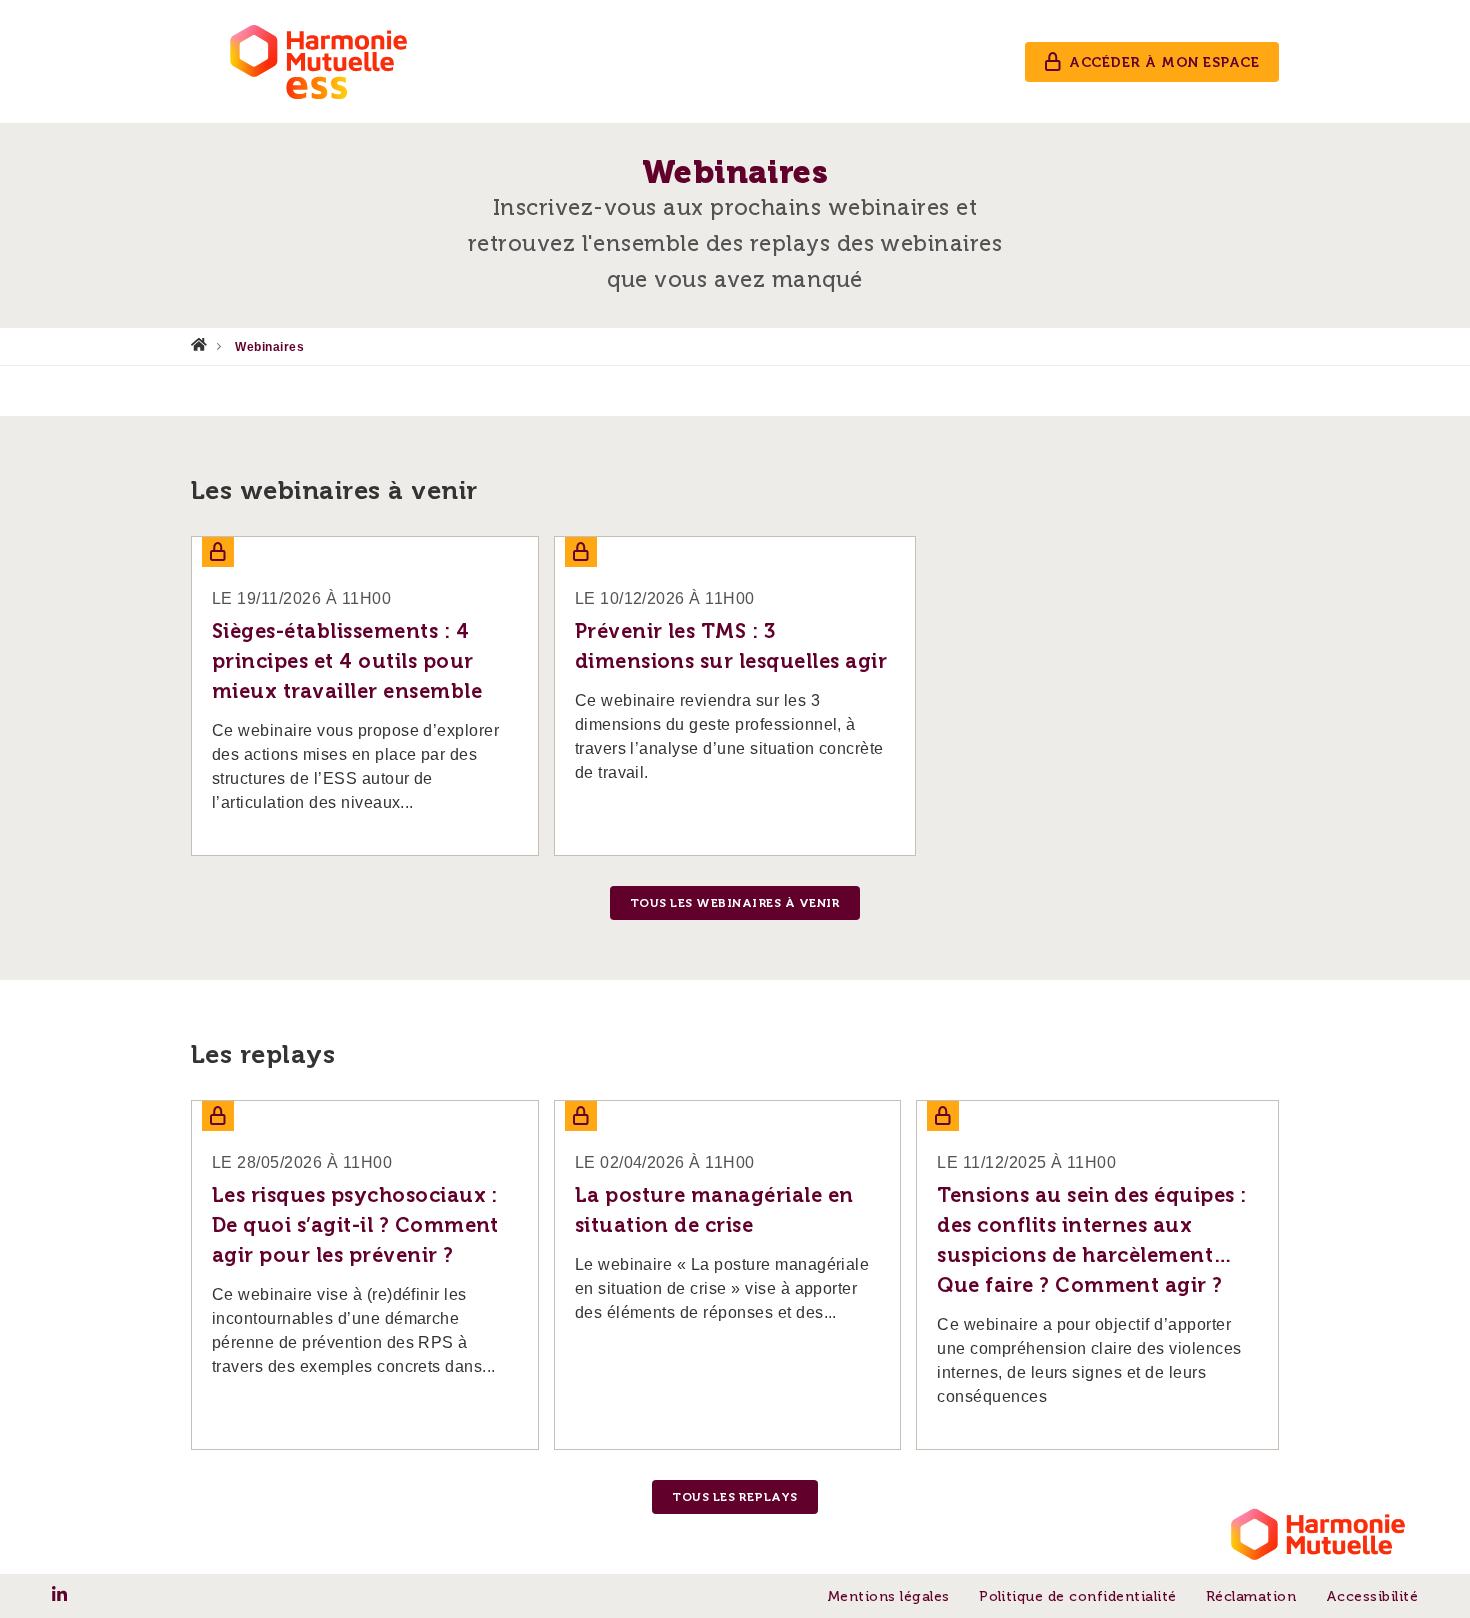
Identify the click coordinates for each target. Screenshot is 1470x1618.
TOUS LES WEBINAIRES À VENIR (735, 903)
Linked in (59, 1594)
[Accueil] (320, 61)
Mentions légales (888, 1596)
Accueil (199, 344)
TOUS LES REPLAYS (735, 1497)
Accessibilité (1372, 1596)
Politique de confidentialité (1077, 1596)
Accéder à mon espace (1164, 62)
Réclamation (1251, 1596)
